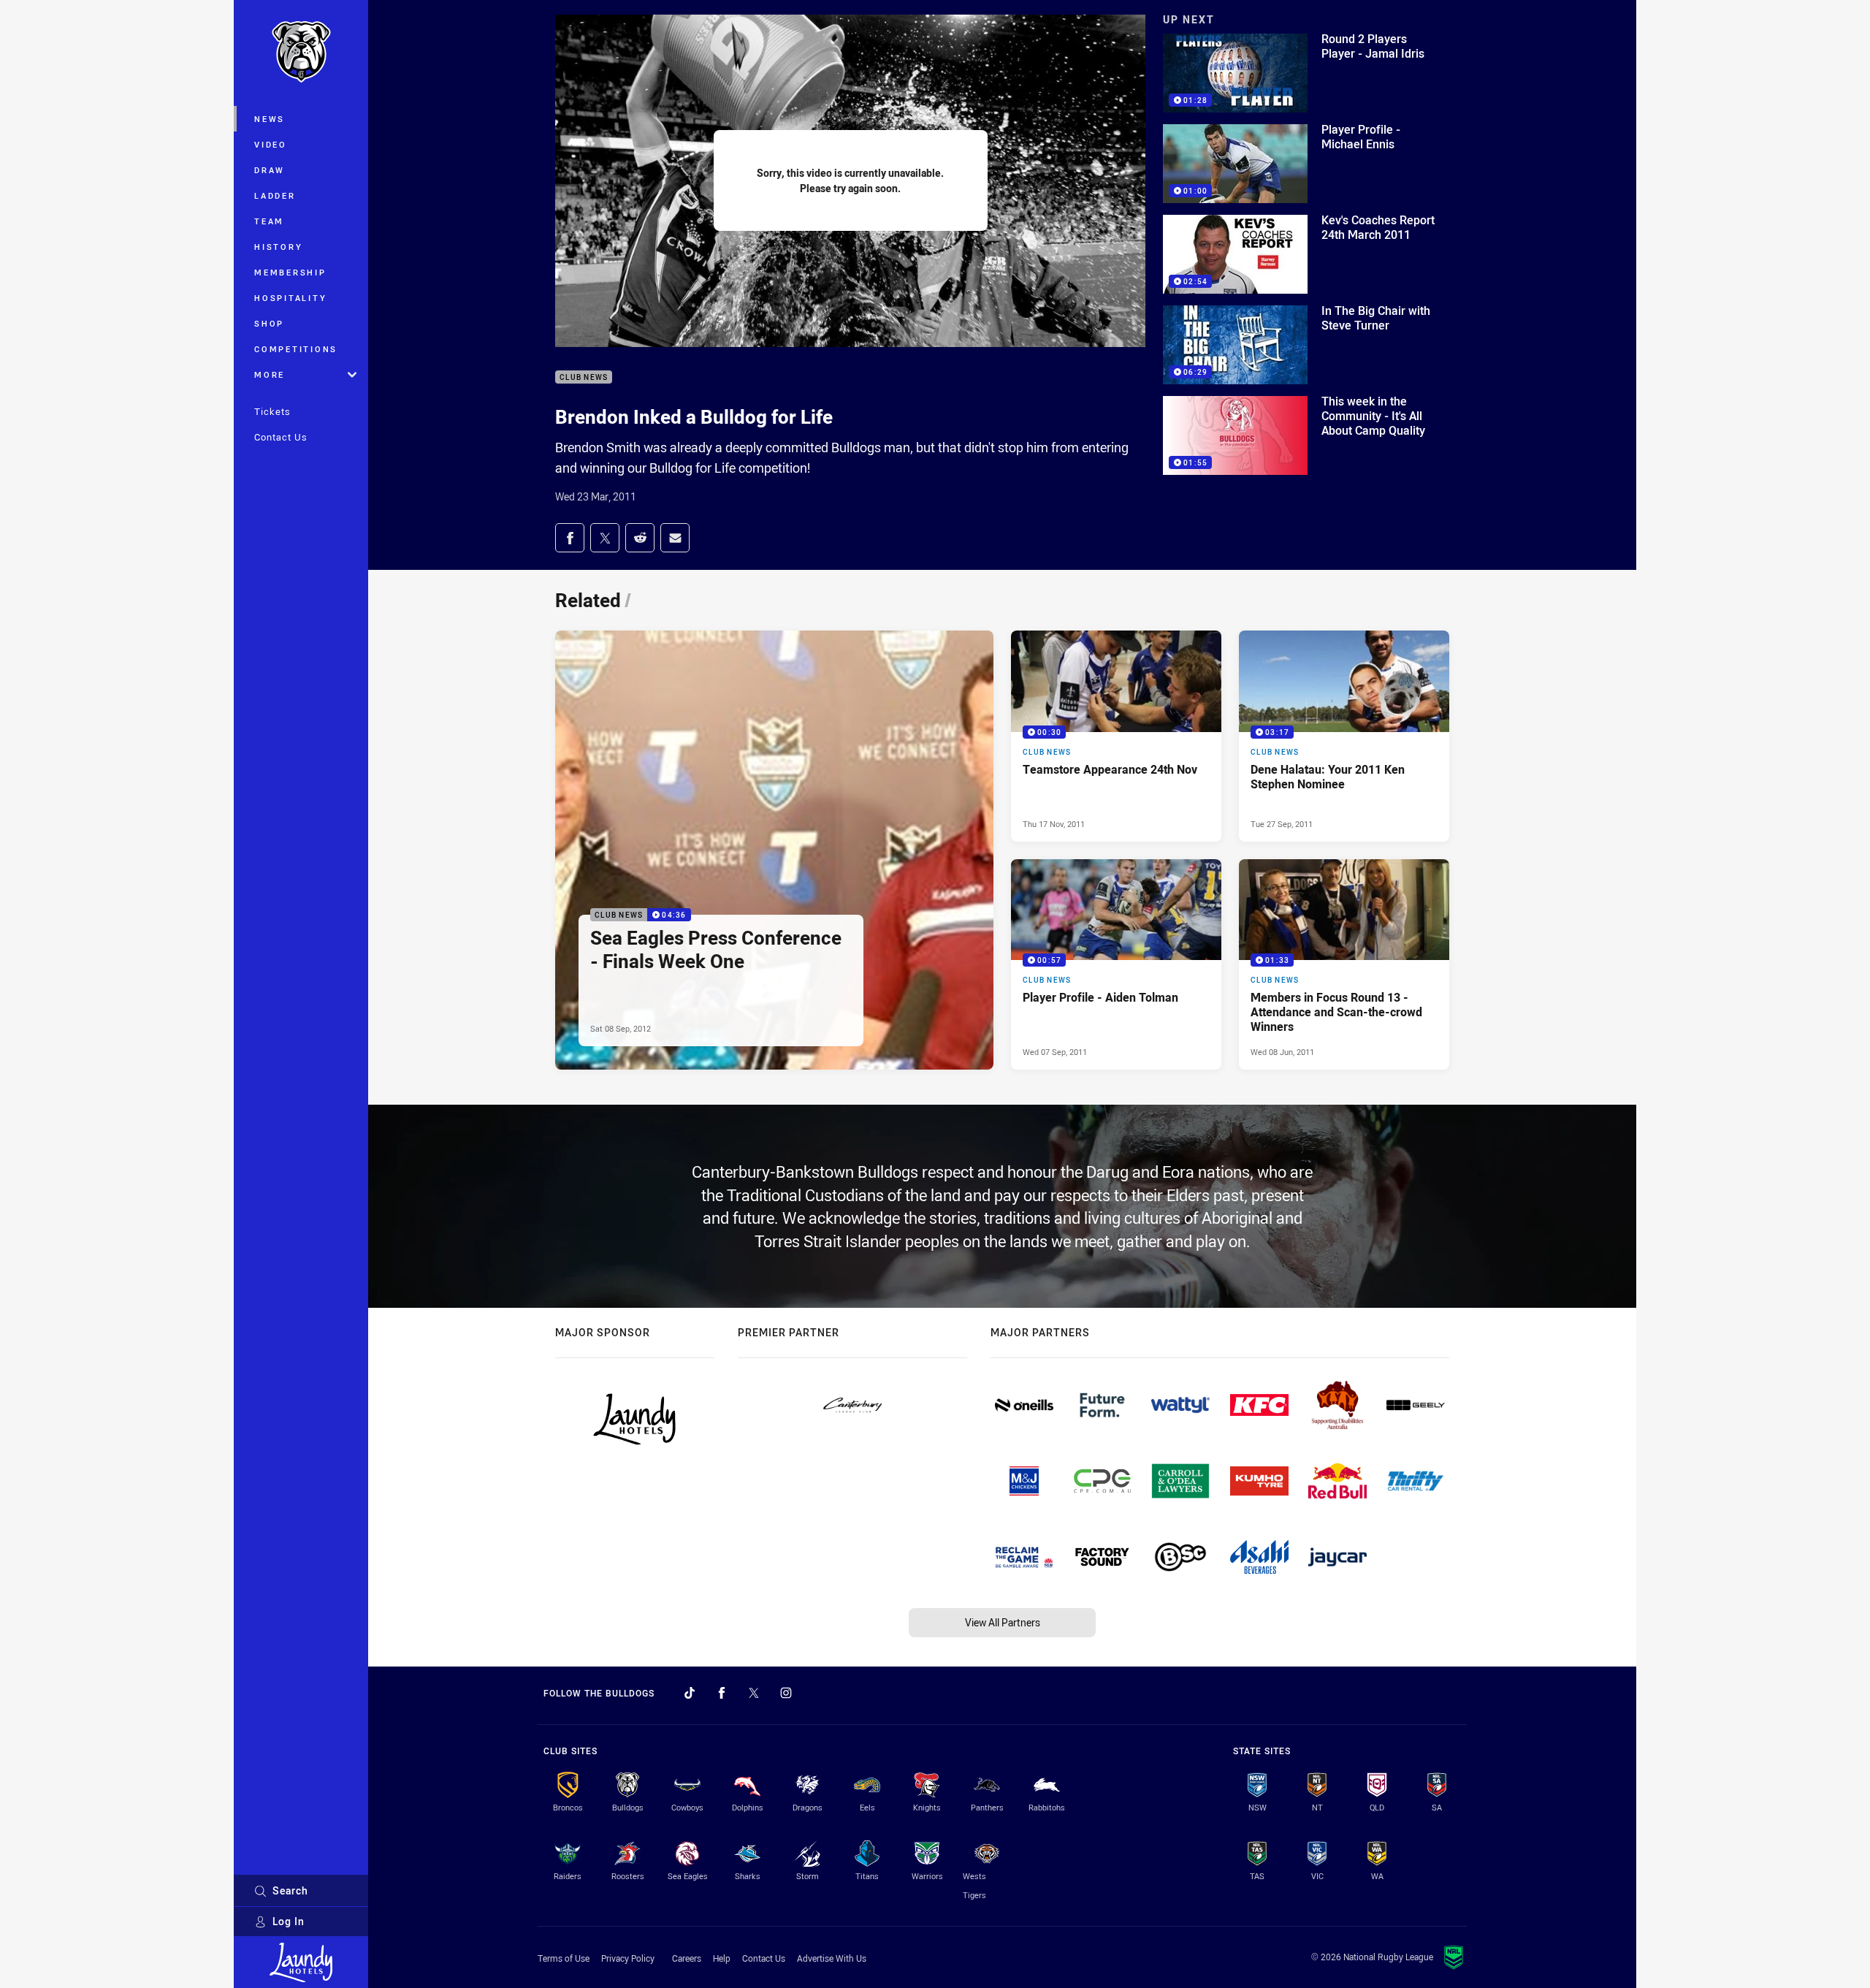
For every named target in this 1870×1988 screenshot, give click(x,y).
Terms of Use (564, 1958)
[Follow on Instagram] (786, 1693)
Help (722, 1958)
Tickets (272, 411)
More (270, 374)
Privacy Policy (628, 1958)
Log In (289, 1921)
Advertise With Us (832, 1958)
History (278, 247)
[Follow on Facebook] (722, 1693)
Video (271, 144)
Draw (270, 170)
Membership (290, 272)
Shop (269, 323)
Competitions (296, 349)
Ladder (275, 195)
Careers (687, 1958)
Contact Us (281, 437)
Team (269, 221)
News (270, 119)
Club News (584, 377)
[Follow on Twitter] (754, 1693)
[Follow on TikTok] (690, 1693)
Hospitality (290, 298)
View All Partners (1003, 1622)
